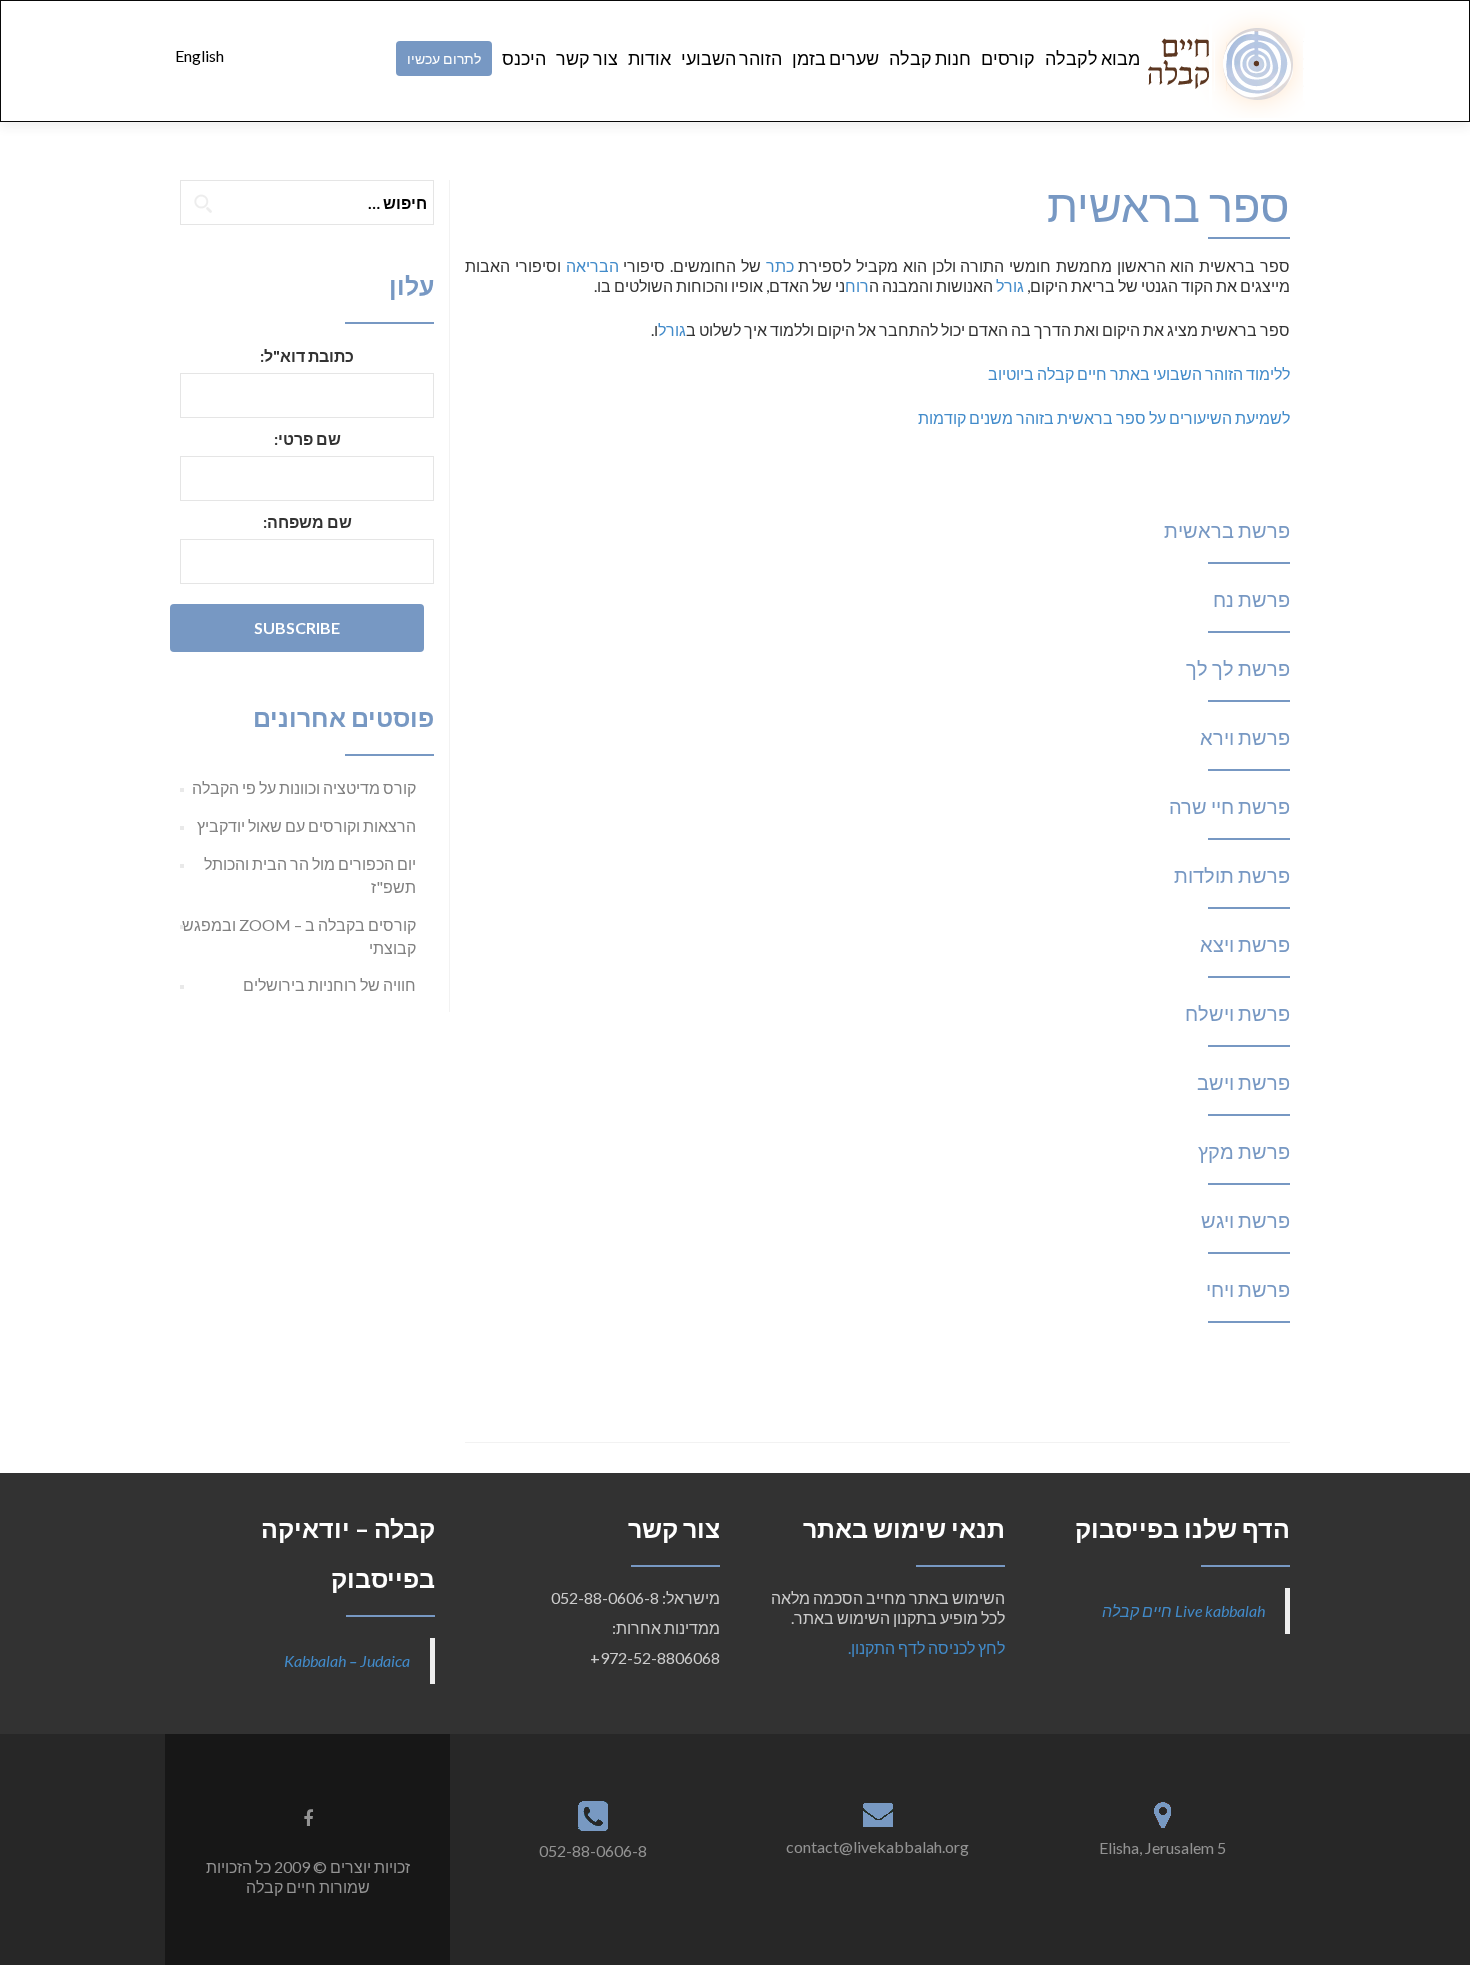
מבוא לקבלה (1092, 58)
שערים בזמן (835, 58)
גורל (1010, 285)
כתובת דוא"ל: (307, 355)
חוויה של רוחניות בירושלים (329, 984)
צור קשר (587, 58)
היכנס (524, 58)
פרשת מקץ (1244, 1151)
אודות (649, 58)
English (199, 55)
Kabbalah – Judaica (347, 1660)
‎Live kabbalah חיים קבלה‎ (1183, 1610)
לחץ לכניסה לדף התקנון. (926, 1647)
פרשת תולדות (1232, 875)
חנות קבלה (930, 58)
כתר (780, 265)
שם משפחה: (307, 521)
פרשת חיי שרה (1229, 806)
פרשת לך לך (1238, 668)
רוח (857, 285)
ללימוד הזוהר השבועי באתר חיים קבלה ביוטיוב (1139, 373)
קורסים (1008, 58)
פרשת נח (1251, 599)
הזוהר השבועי (731, 58)
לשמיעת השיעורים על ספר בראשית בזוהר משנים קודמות (1104, 417)
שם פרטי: (307, 438)
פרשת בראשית (1227, 530)
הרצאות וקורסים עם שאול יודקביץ (306, 825)
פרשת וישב (1243, 1082)
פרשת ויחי (1248, 1289)
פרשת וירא (1245, 737)
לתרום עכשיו (444, 58)
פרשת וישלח (1237, 1013)
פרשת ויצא (1245, 944)
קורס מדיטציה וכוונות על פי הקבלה (304, 787)
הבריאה (592, 265)
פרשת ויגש (1245, 1220)
